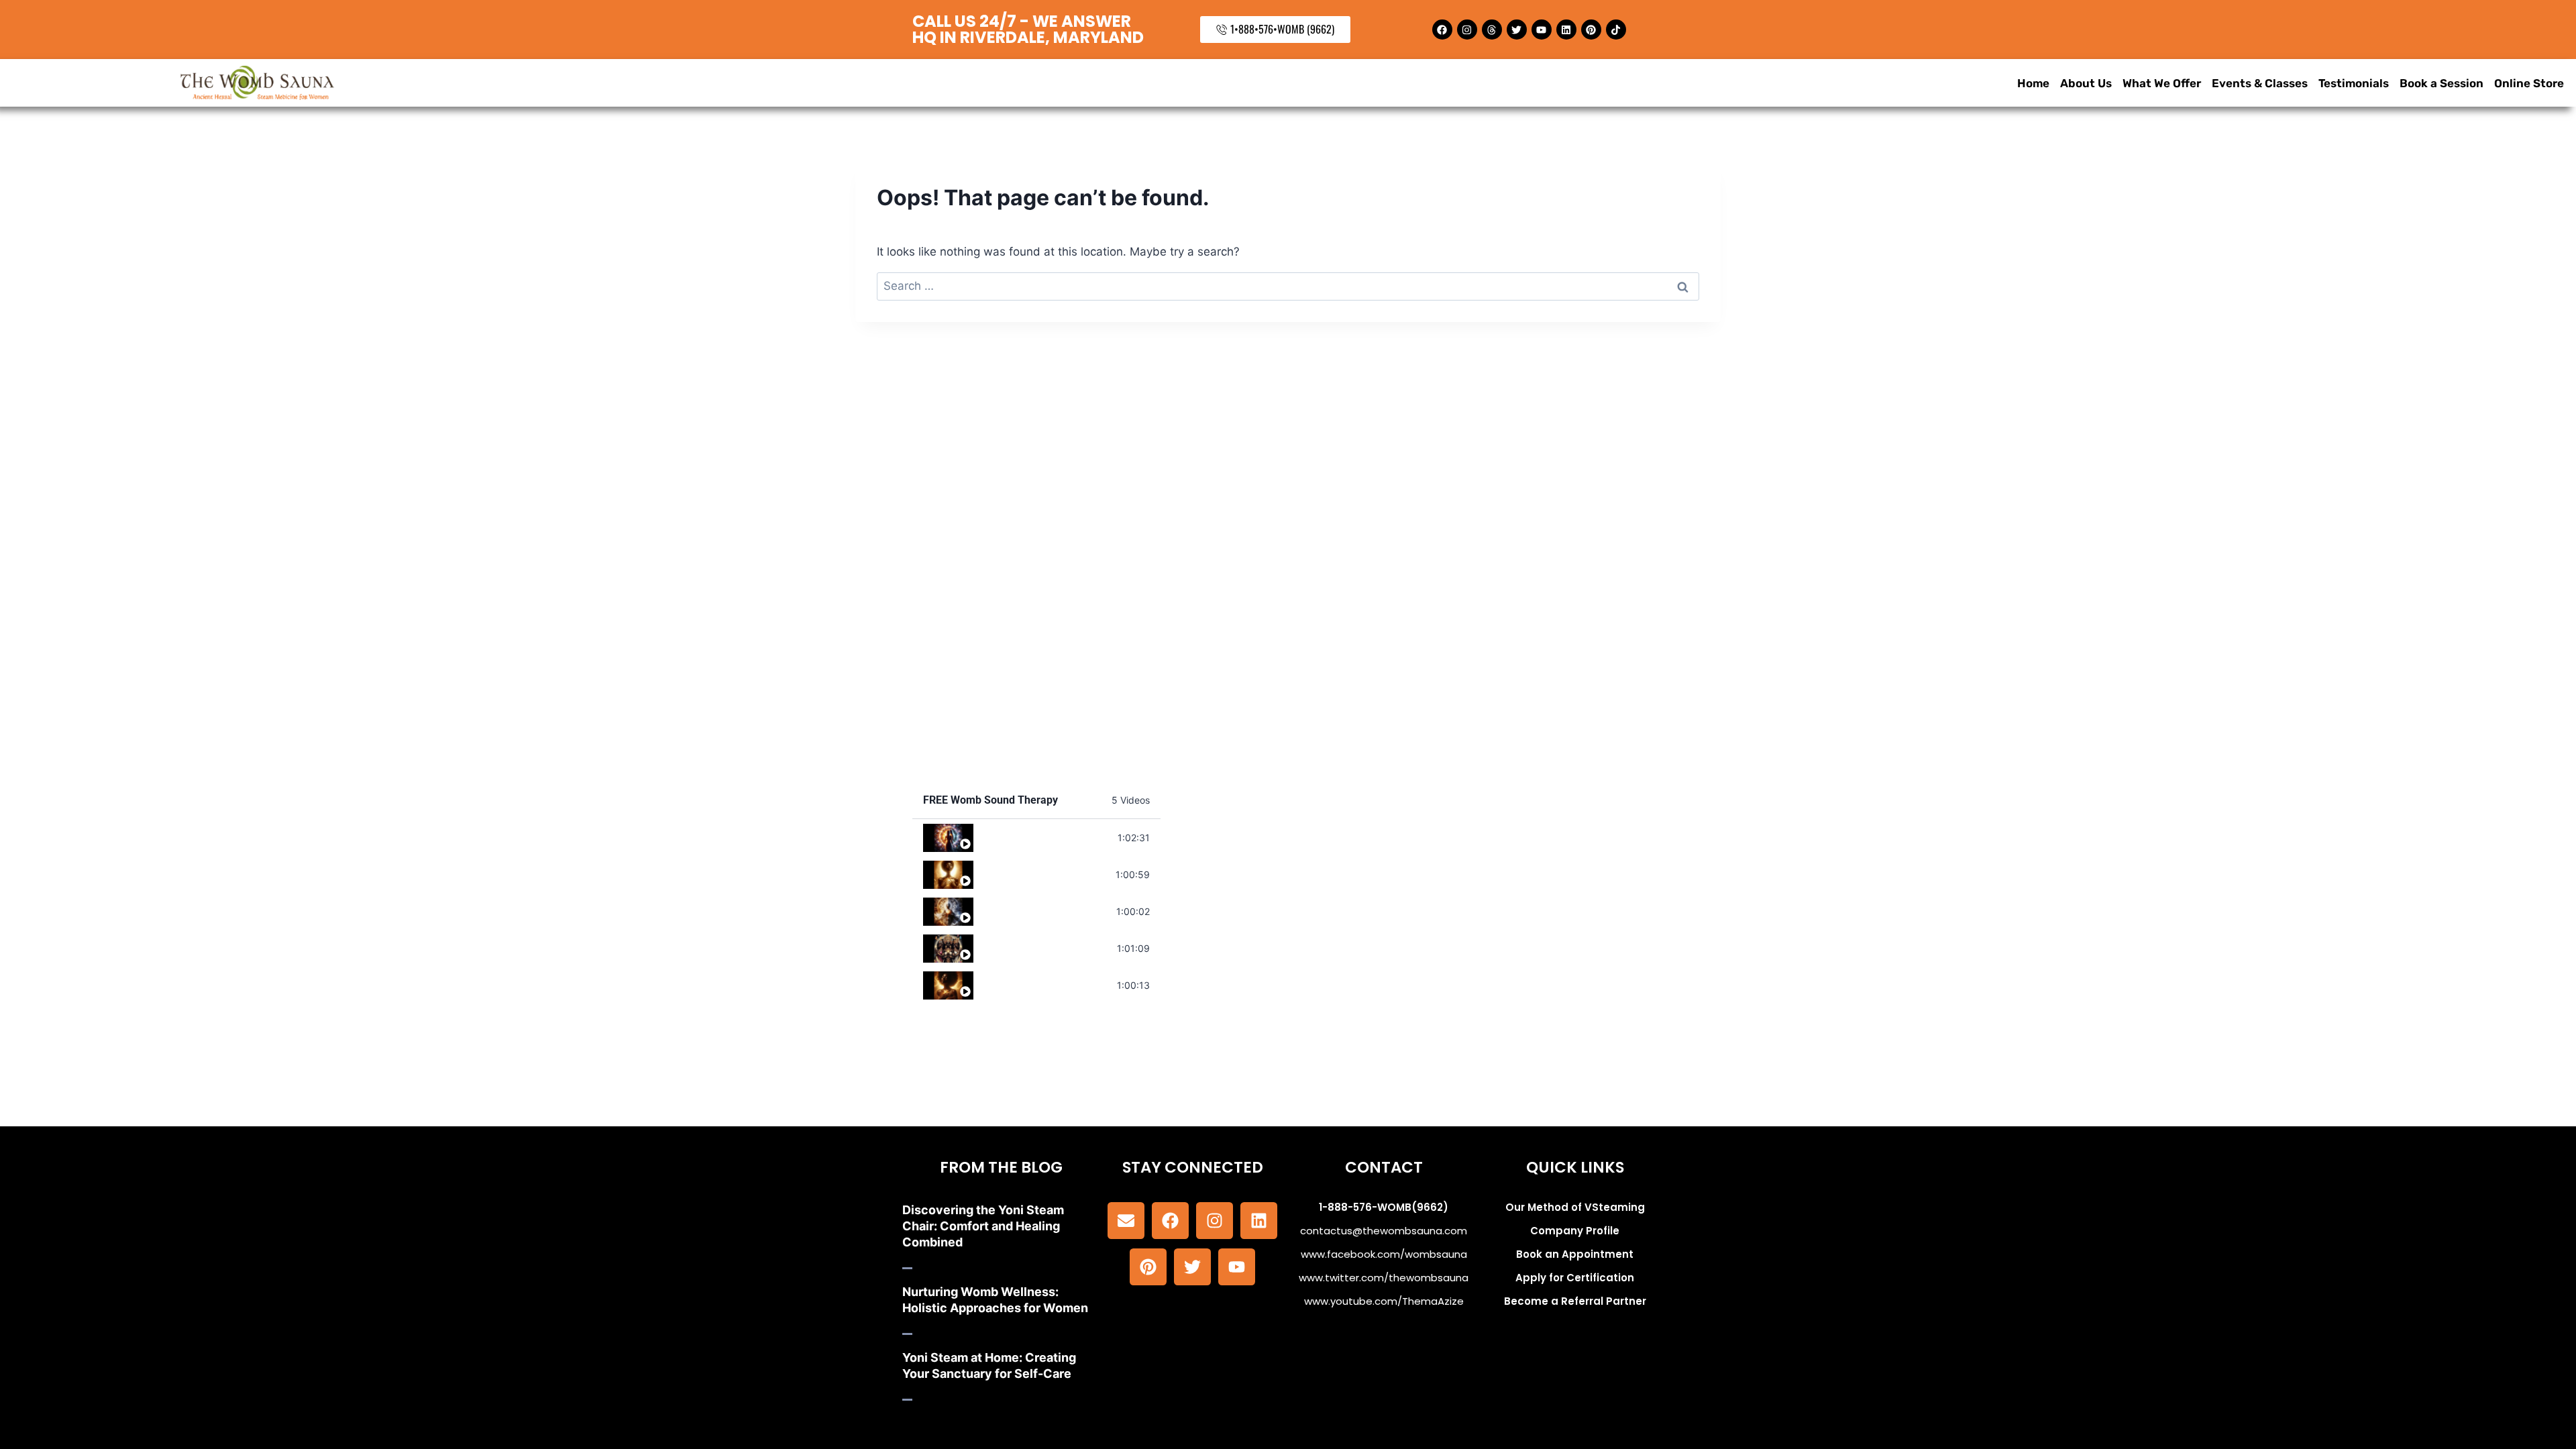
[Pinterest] (1591, 30)
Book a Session (2441, 83)
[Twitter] (1517, 30)
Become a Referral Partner (1575, 1301)
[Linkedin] (1566, 30)
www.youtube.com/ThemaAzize (1384, 1301)
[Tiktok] (1616, 30)
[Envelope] (1126, 1221)
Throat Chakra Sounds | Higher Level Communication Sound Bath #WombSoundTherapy (1044, 874)
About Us (2086, 83)
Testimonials (2354, 83)
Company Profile (1575, 1231)
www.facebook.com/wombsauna (1384, 1254)
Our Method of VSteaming (1575, 1207)
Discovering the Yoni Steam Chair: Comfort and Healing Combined (983, 1226)
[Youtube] (1542, 30)
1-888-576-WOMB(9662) (1384, 1207)
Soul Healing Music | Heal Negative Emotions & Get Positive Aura (1045, 837)
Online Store (2529, 83)
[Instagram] (1467, 30)
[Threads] (1492, 30)
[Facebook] (1442, 30)
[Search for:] (1288, 286)
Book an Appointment (1575, 1254)
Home (2033, 83)
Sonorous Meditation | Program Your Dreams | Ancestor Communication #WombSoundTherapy (1045, 948)
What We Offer (2162, 83)
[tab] (1036, 838)
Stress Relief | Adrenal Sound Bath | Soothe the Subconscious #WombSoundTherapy (1045, 984)
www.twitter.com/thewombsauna (1384, 1278)
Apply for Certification (1575, 1278)
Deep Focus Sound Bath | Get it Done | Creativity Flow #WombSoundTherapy (1045, 911)
